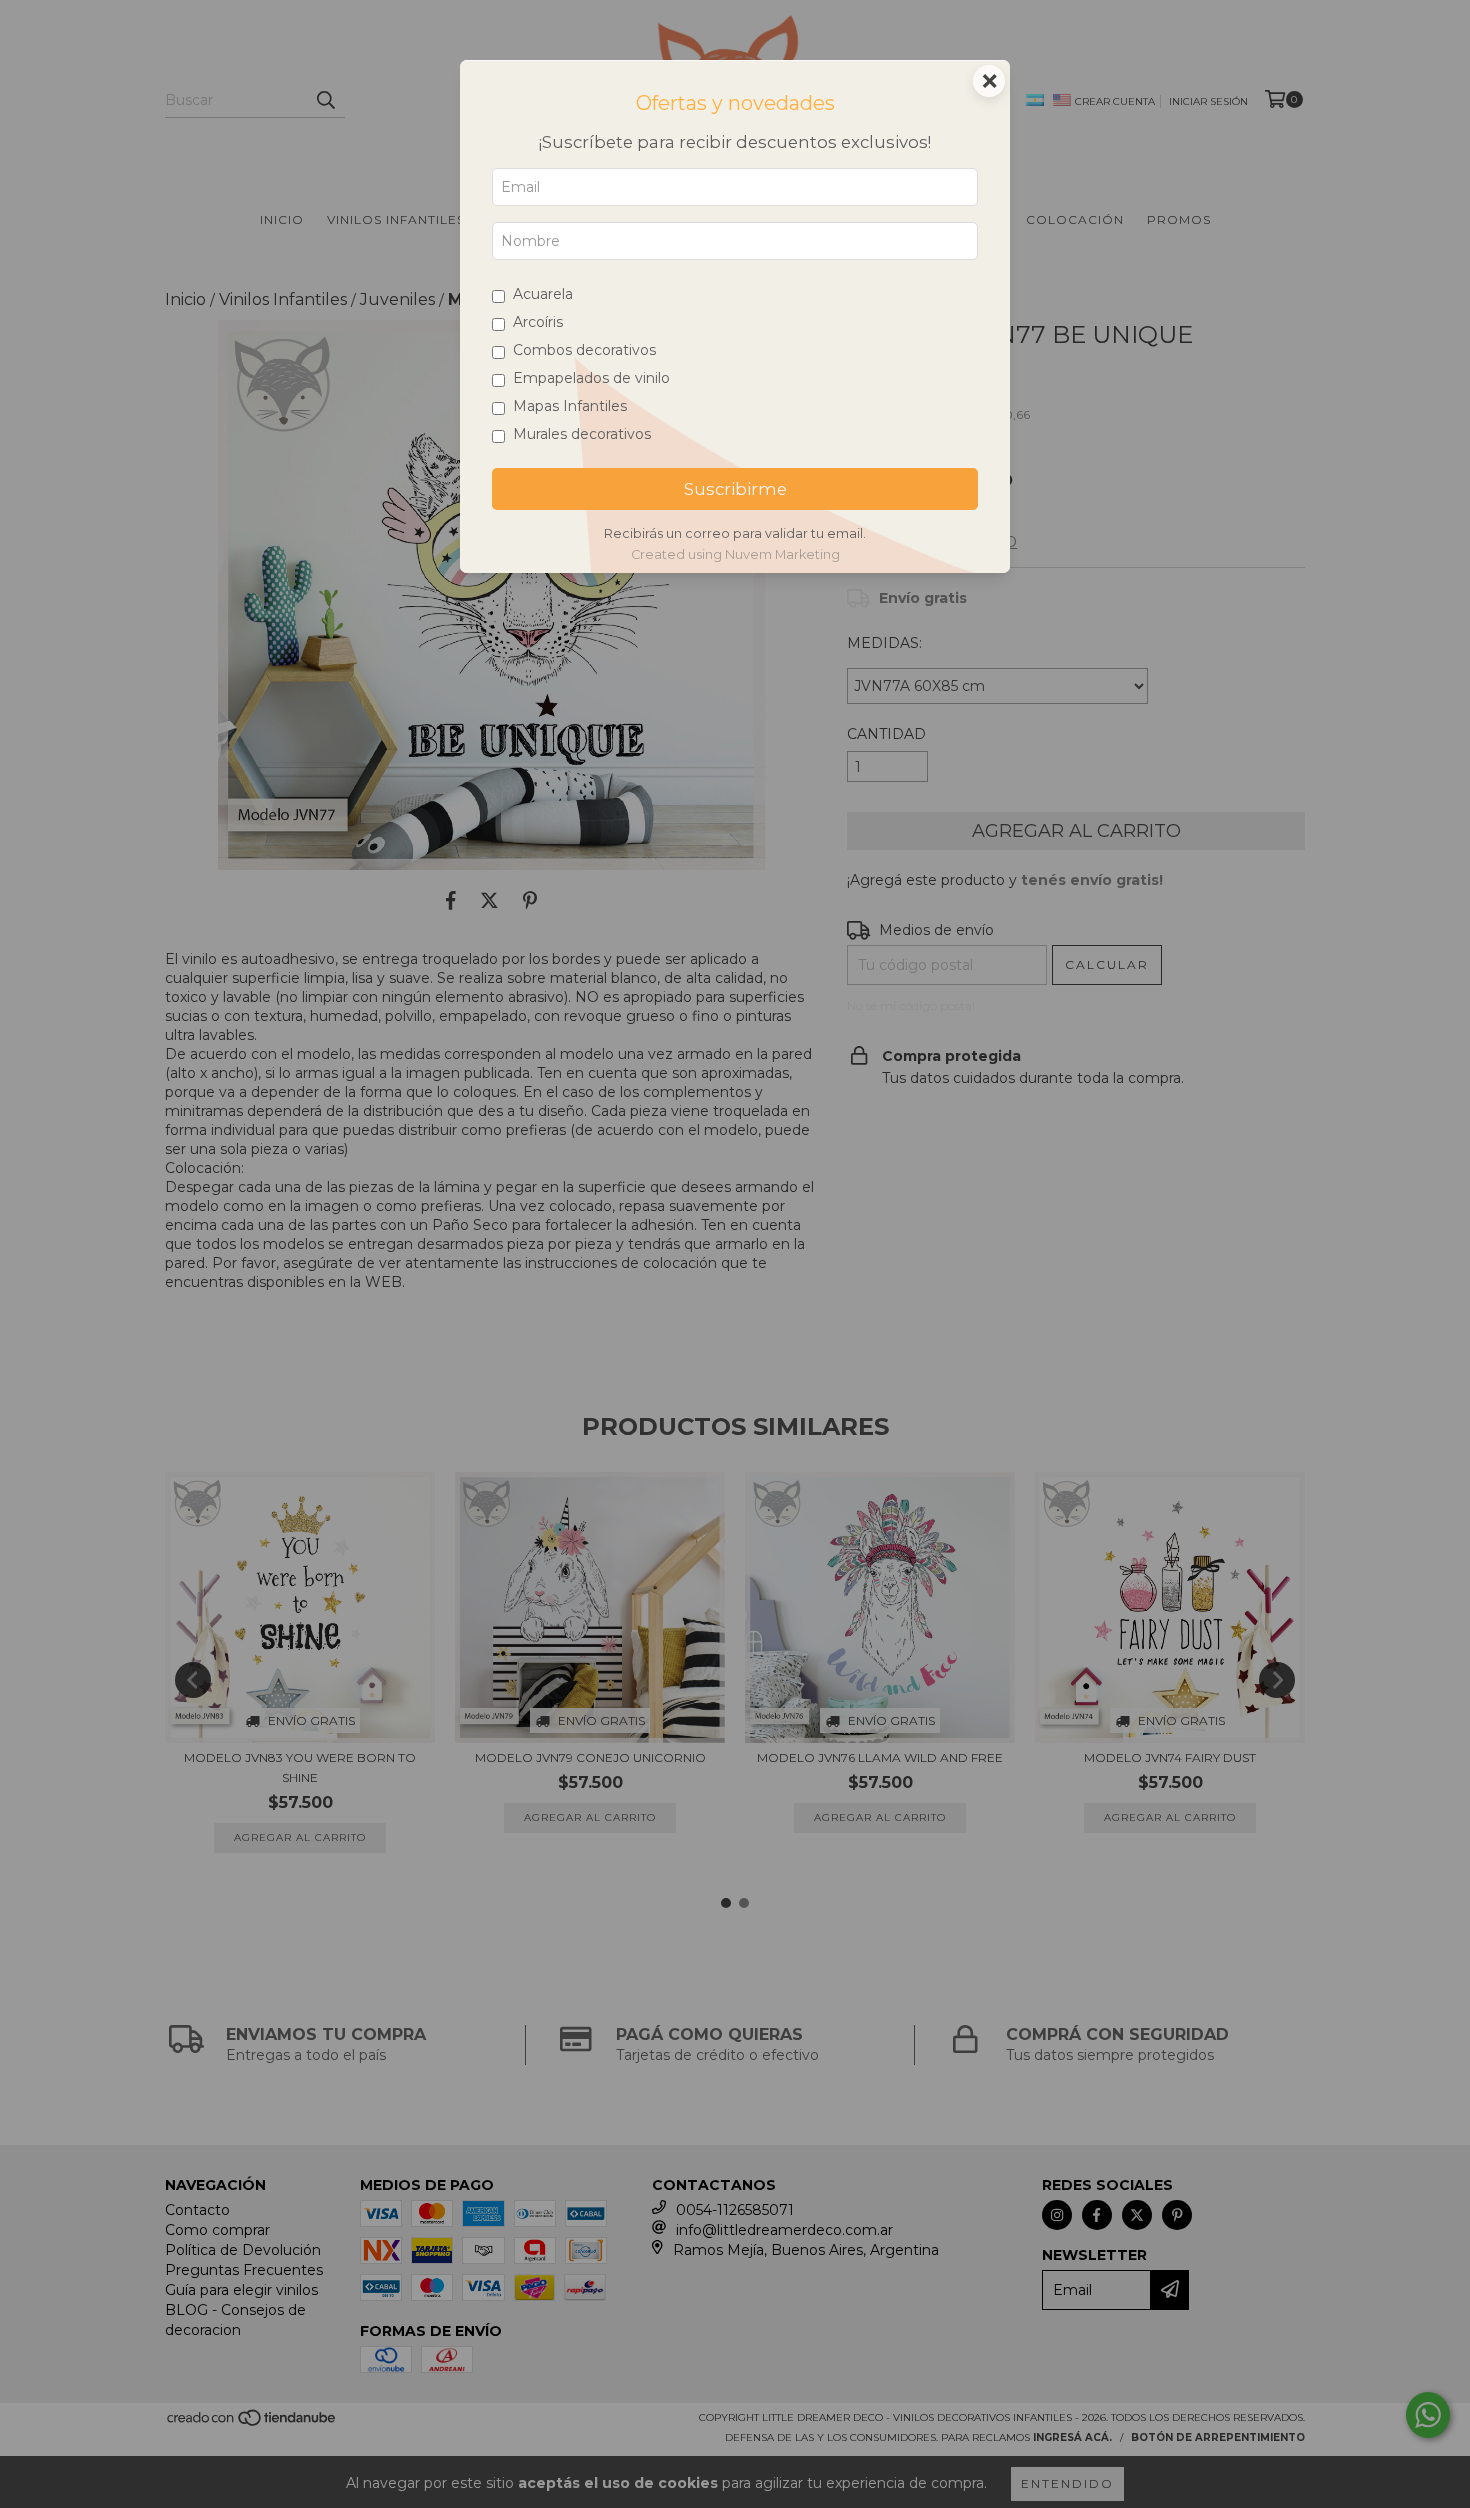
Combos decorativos (584, 350)
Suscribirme (735, 489)
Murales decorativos (582, 434)
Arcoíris (538, 322)
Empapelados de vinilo (591, 378)
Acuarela (543, 294)
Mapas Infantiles (570, 406)
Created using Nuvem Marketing (735, 554)
